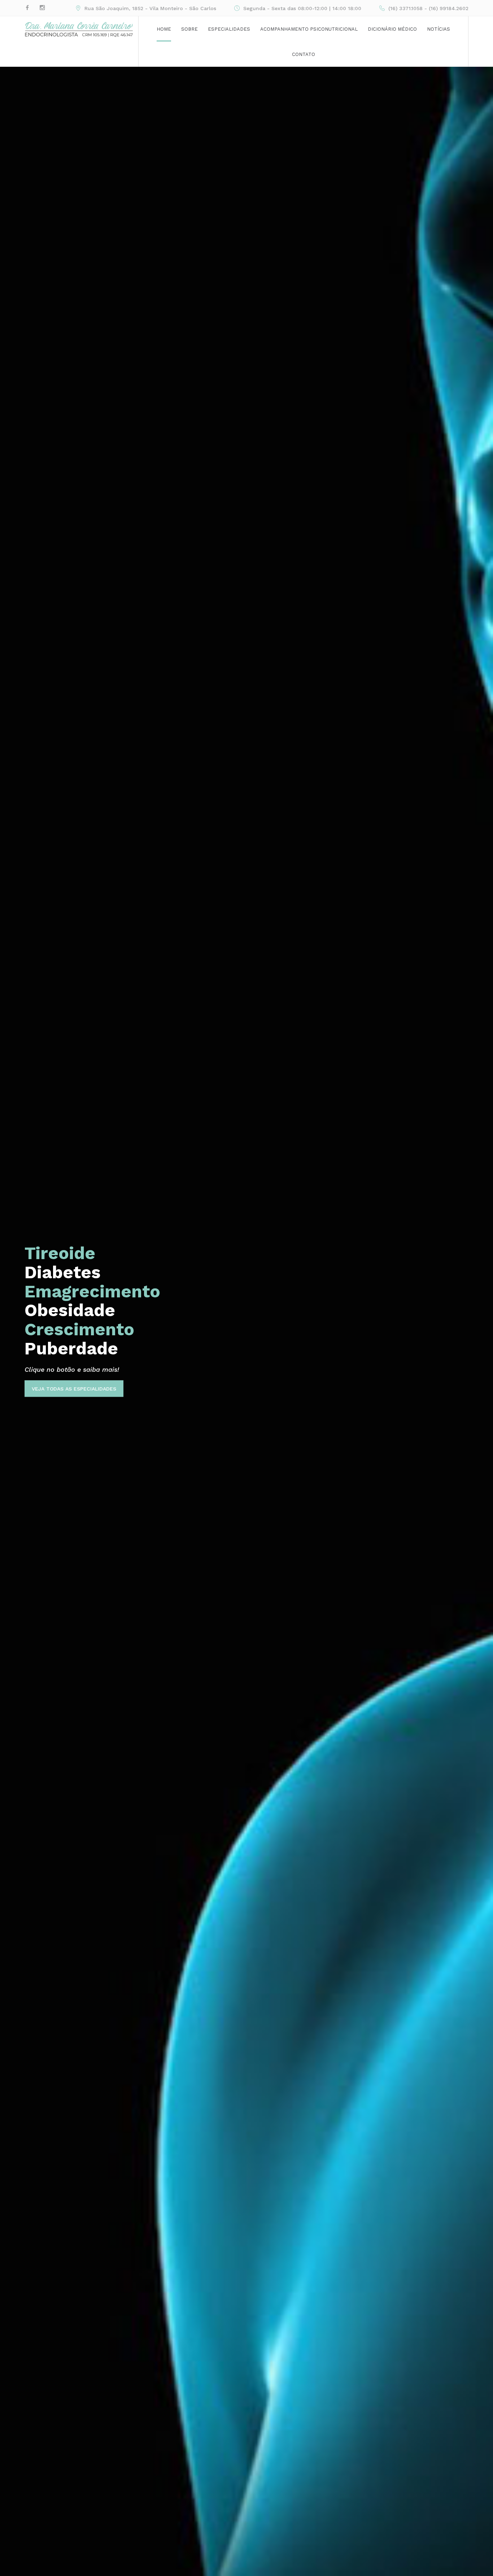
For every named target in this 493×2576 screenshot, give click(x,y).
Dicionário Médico (392, 29)
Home (164, 29)
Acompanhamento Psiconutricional (309, 29)
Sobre (189, 29)
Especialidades (229, 29)
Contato (304, 54)
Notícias (439, 29)
